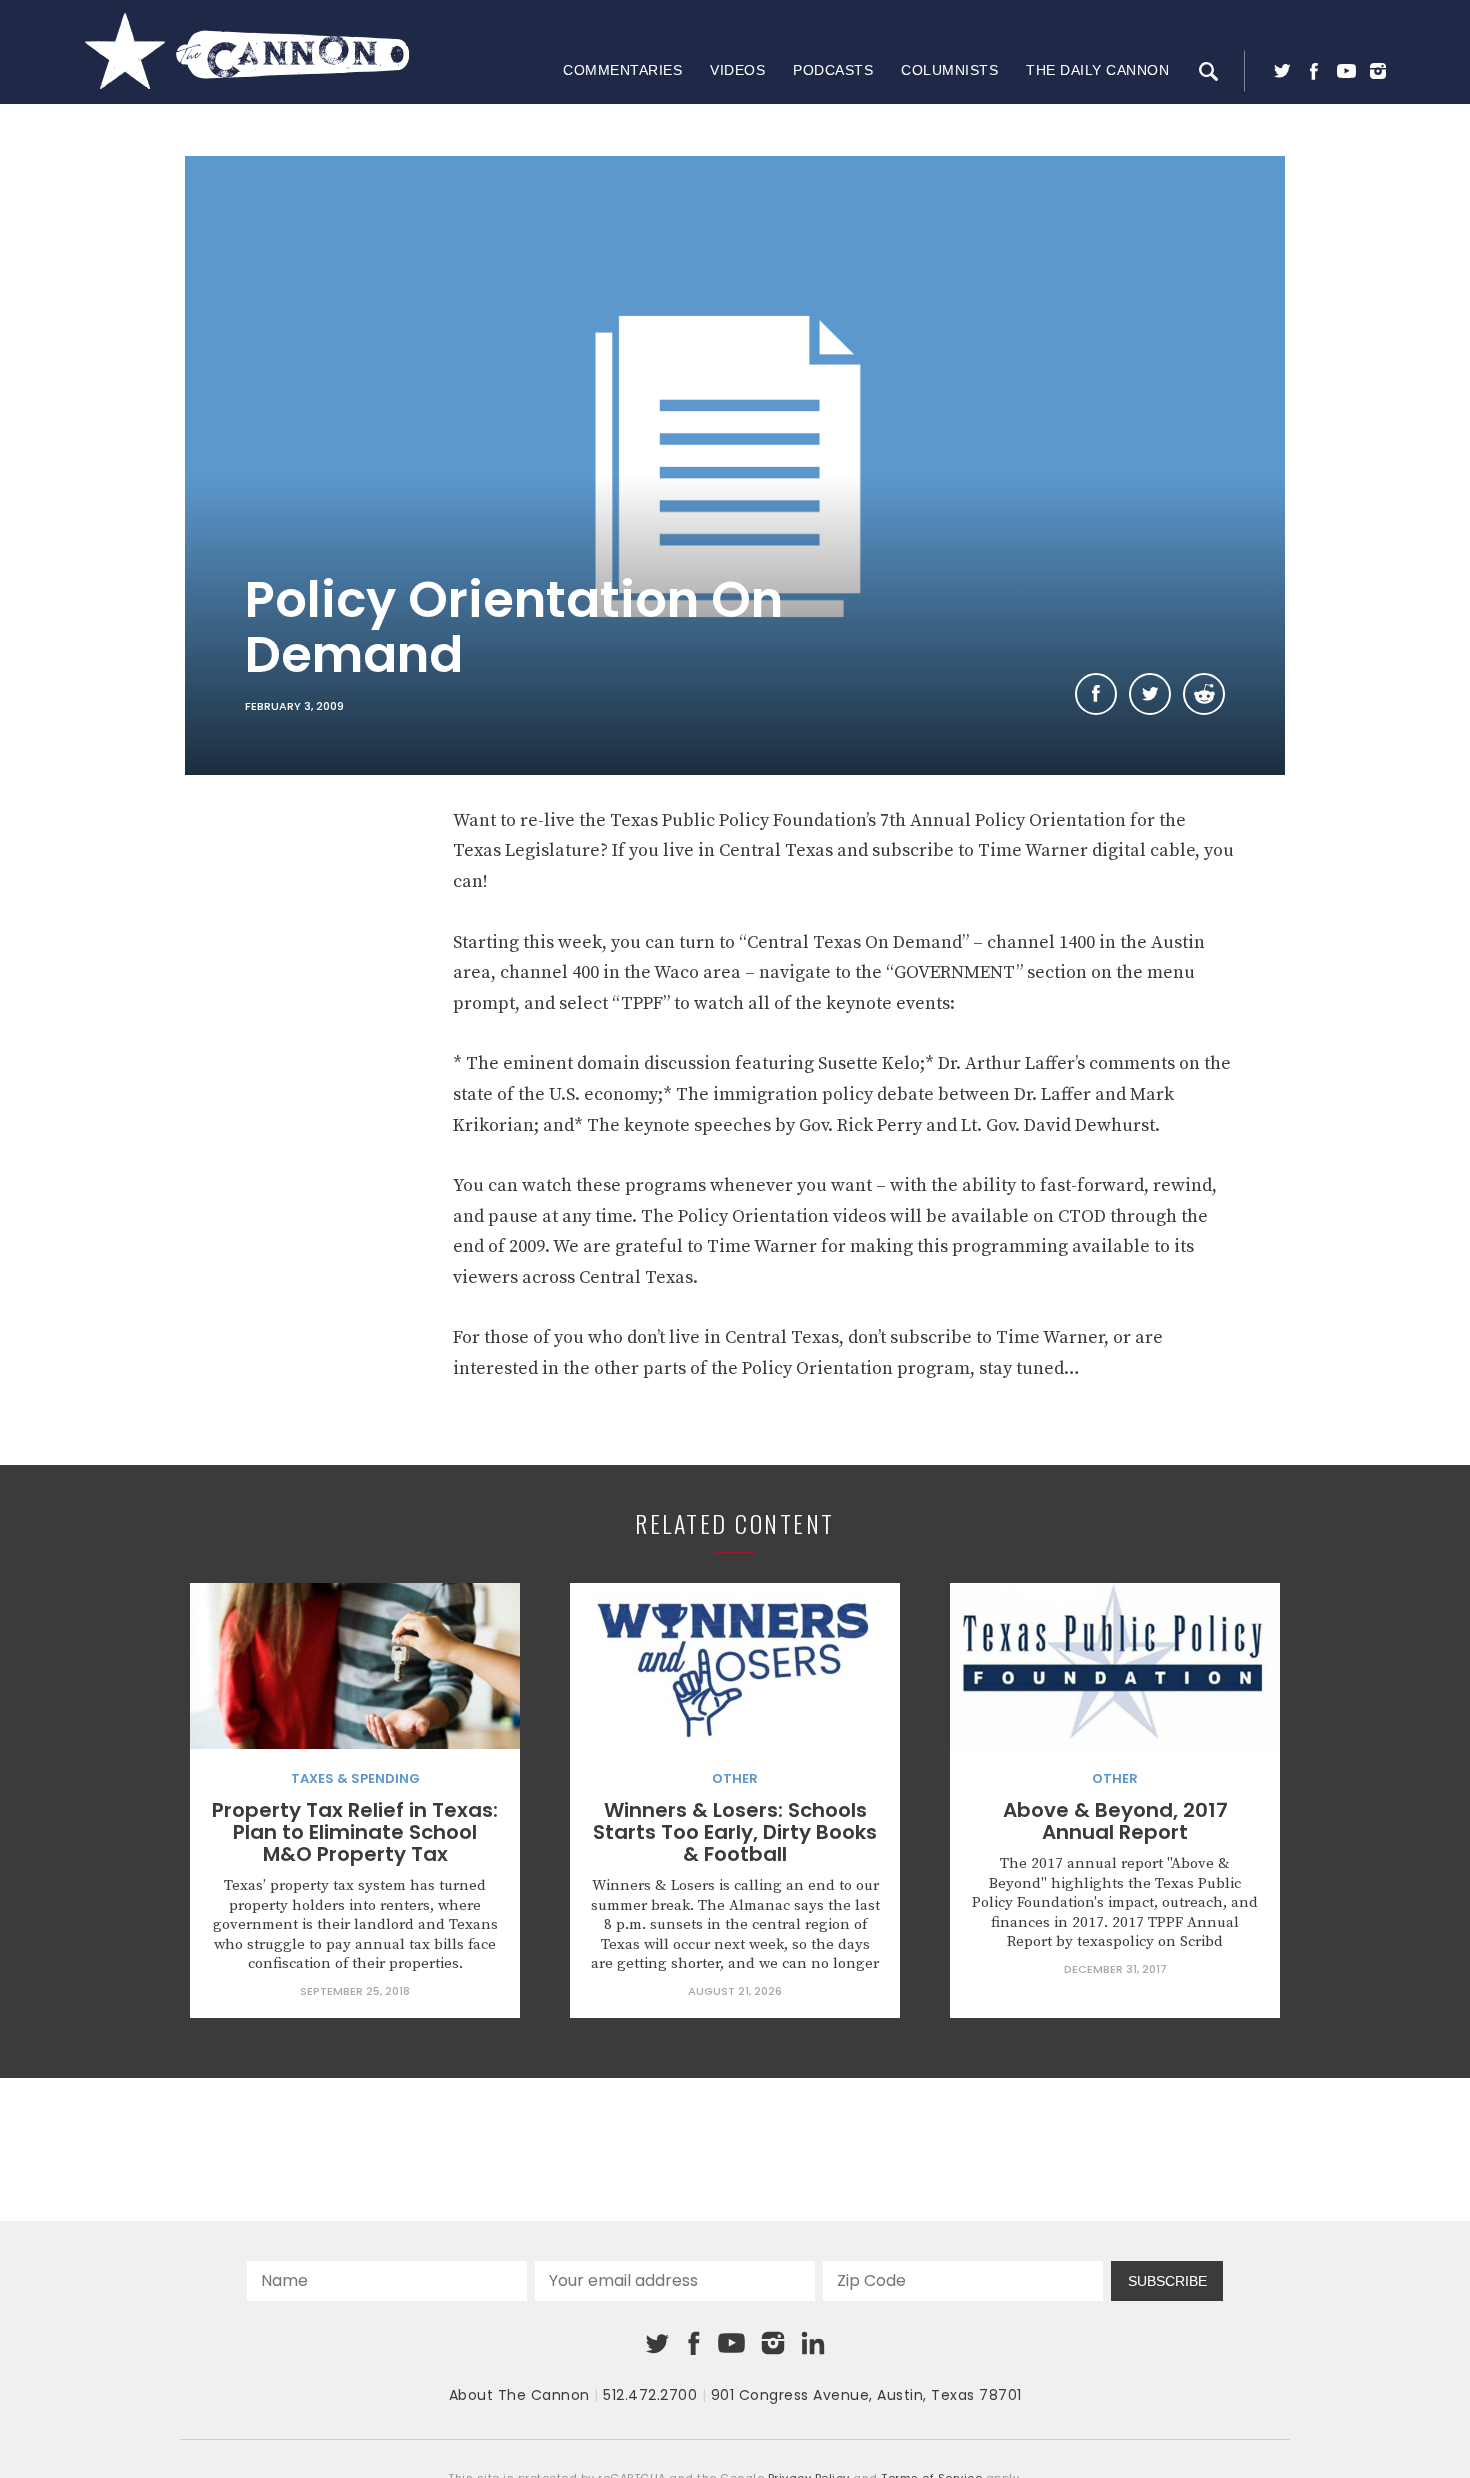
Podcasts (833, 70)
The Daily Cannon (1097, 70)
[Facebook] (1314, 71)
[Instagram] (1378, 71)
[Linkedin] (813, 2343)
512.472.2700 (650, 2395)
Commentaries (622, 70)
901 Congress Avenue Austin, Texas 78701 (866, 2395)
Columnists (949, 70)
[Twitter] (1282, 71)
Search (1208, 71)
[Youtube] (1346, 71)
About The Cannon (519, 2395)
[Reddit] (1204, 694)
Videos (737, 70)
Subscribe (1167, 2281)
